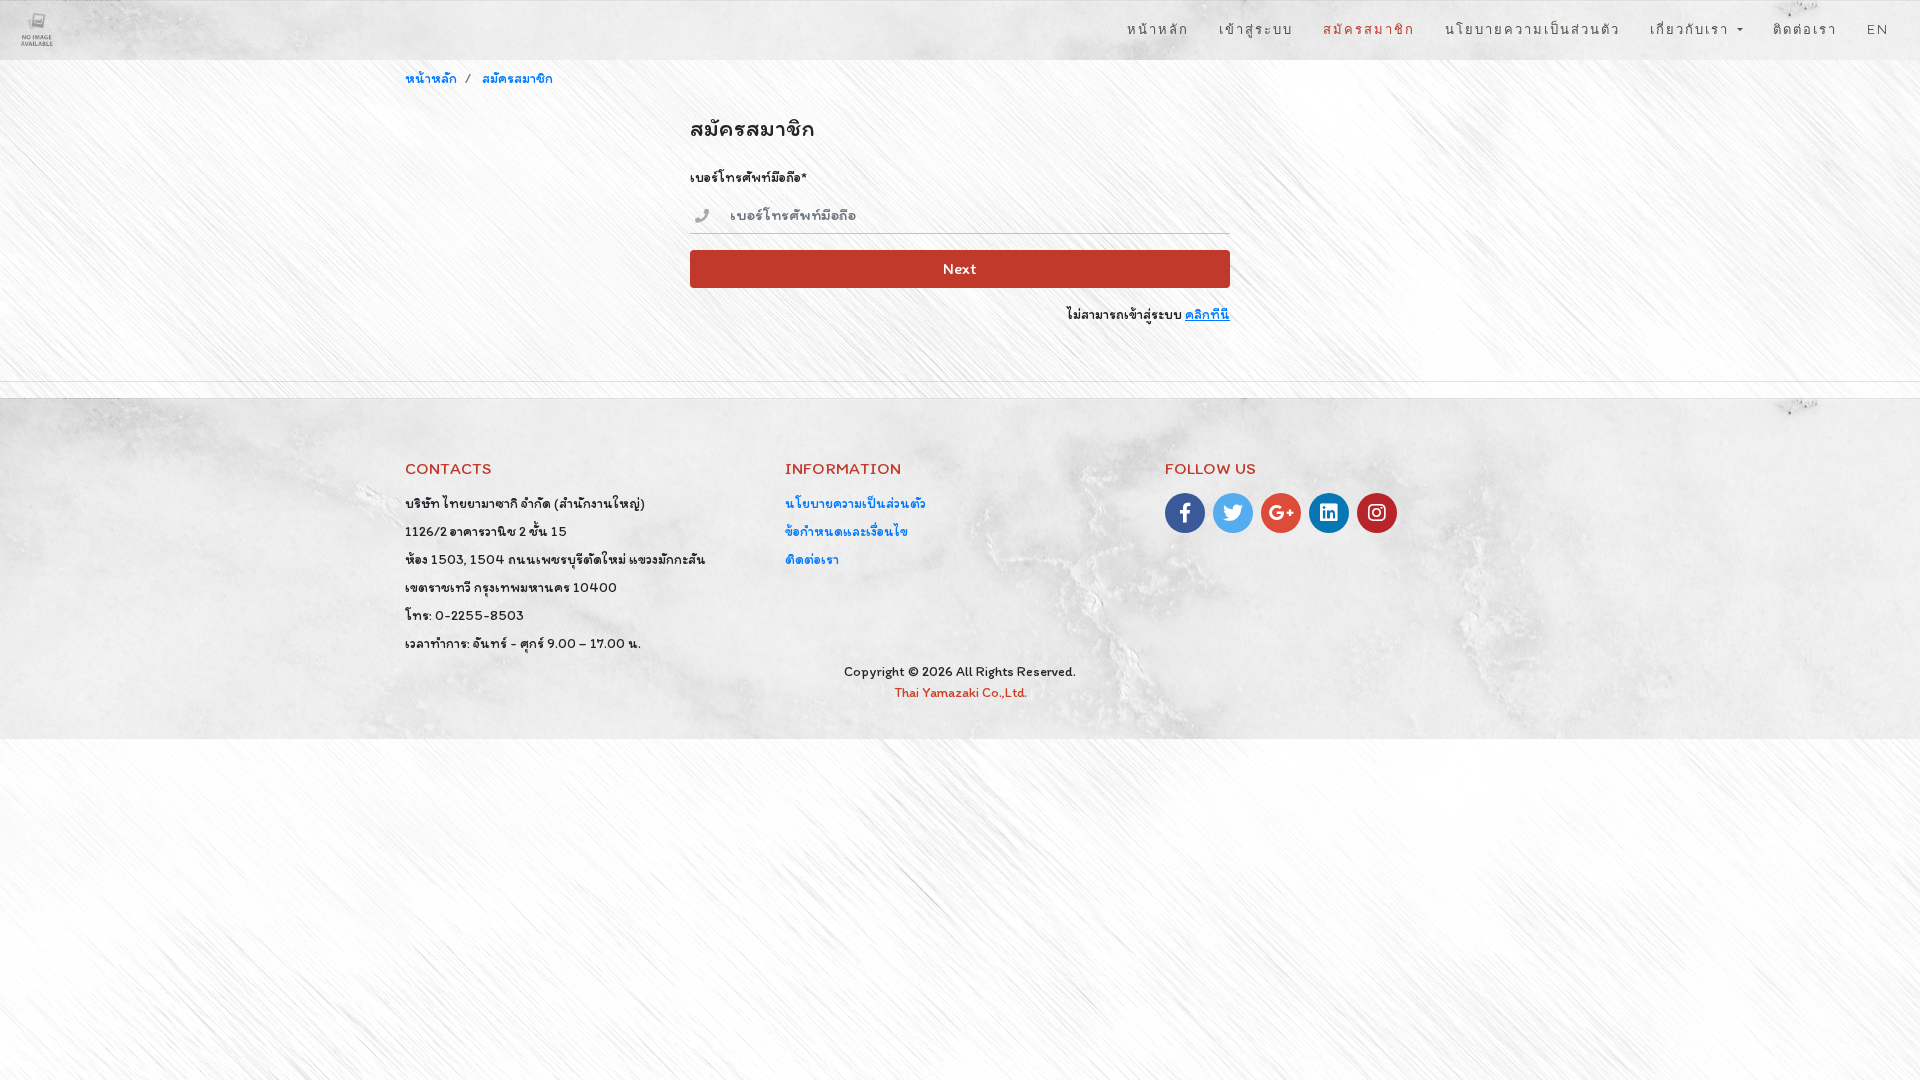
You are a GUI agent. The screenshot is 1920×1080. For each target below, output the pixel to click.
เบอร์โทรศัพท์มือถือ (745, 177)
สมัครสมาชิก (1369, 29)
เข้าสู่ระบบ (1256, 29)
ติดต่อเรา (1805, 29)
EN (1878, 29)
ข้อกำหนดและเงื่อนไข (846, 531)
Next (960, 268)
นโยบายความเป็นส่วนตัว (1532, 29)
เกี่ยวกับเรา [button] (1692, 29)
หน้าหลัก (1165, 29)
